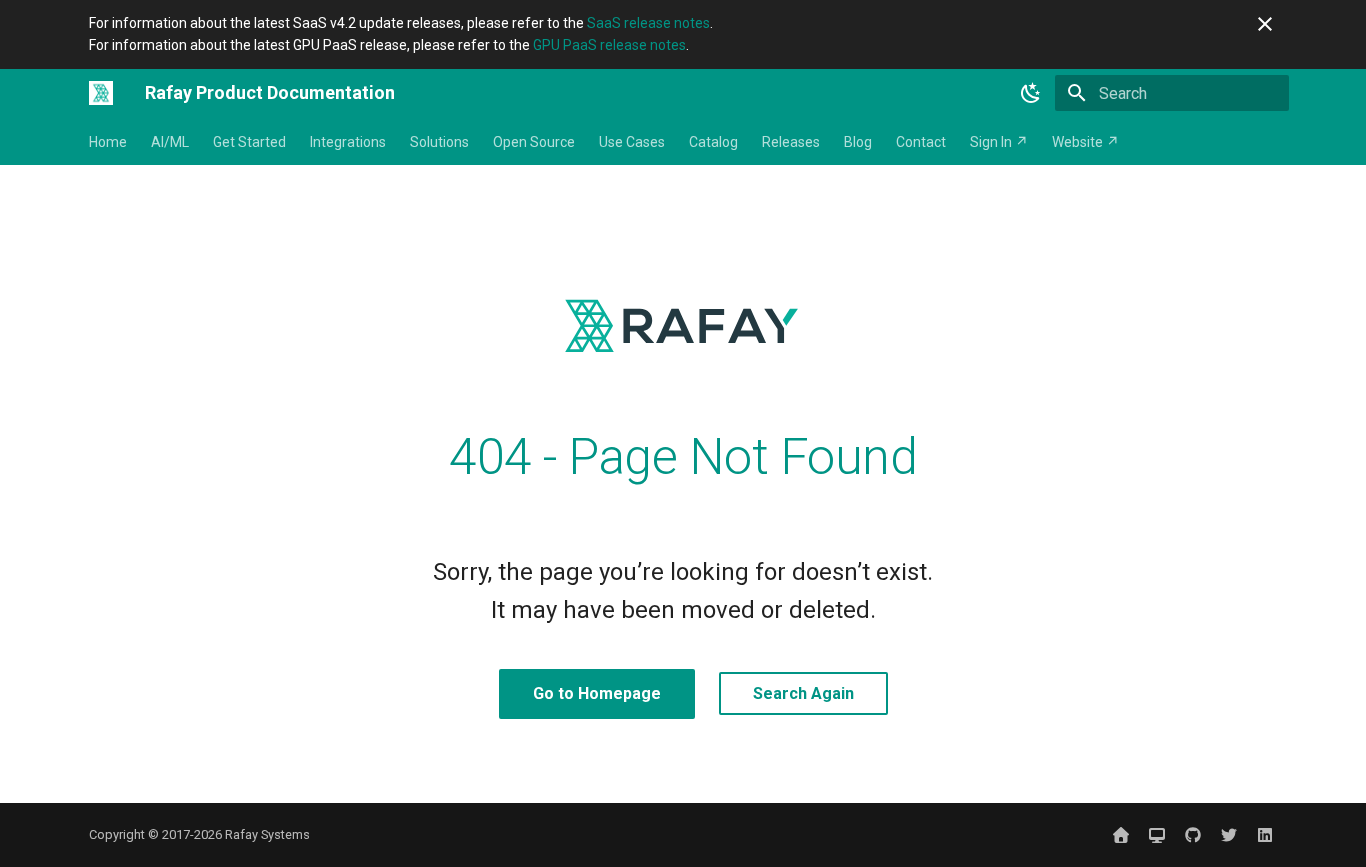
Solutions (439, 142)
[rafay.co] (1121, 835)
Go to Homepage (597, 693)
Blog (858, 142)
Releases (791, 142)
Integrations (348, 142)
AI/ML (170, 142)
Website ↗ (1085, 142)
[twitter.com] (1229, 835)
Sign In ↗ (999, 142)
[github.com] (1193, 835)
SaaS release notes (648, 23)
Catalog (713, 142)
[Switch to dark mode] (1031, 93)
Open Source (534, 142)
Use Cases (632, 142)
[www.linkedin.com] (1265, 835)
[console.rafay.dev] (1157, 835)
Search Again (803, 693)
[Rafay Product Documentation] (101, 93)
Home (108, 142)
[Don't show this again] (1265, 24)
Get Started (249, 142)
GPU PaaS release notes (609, 45)
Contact (921, 142)
